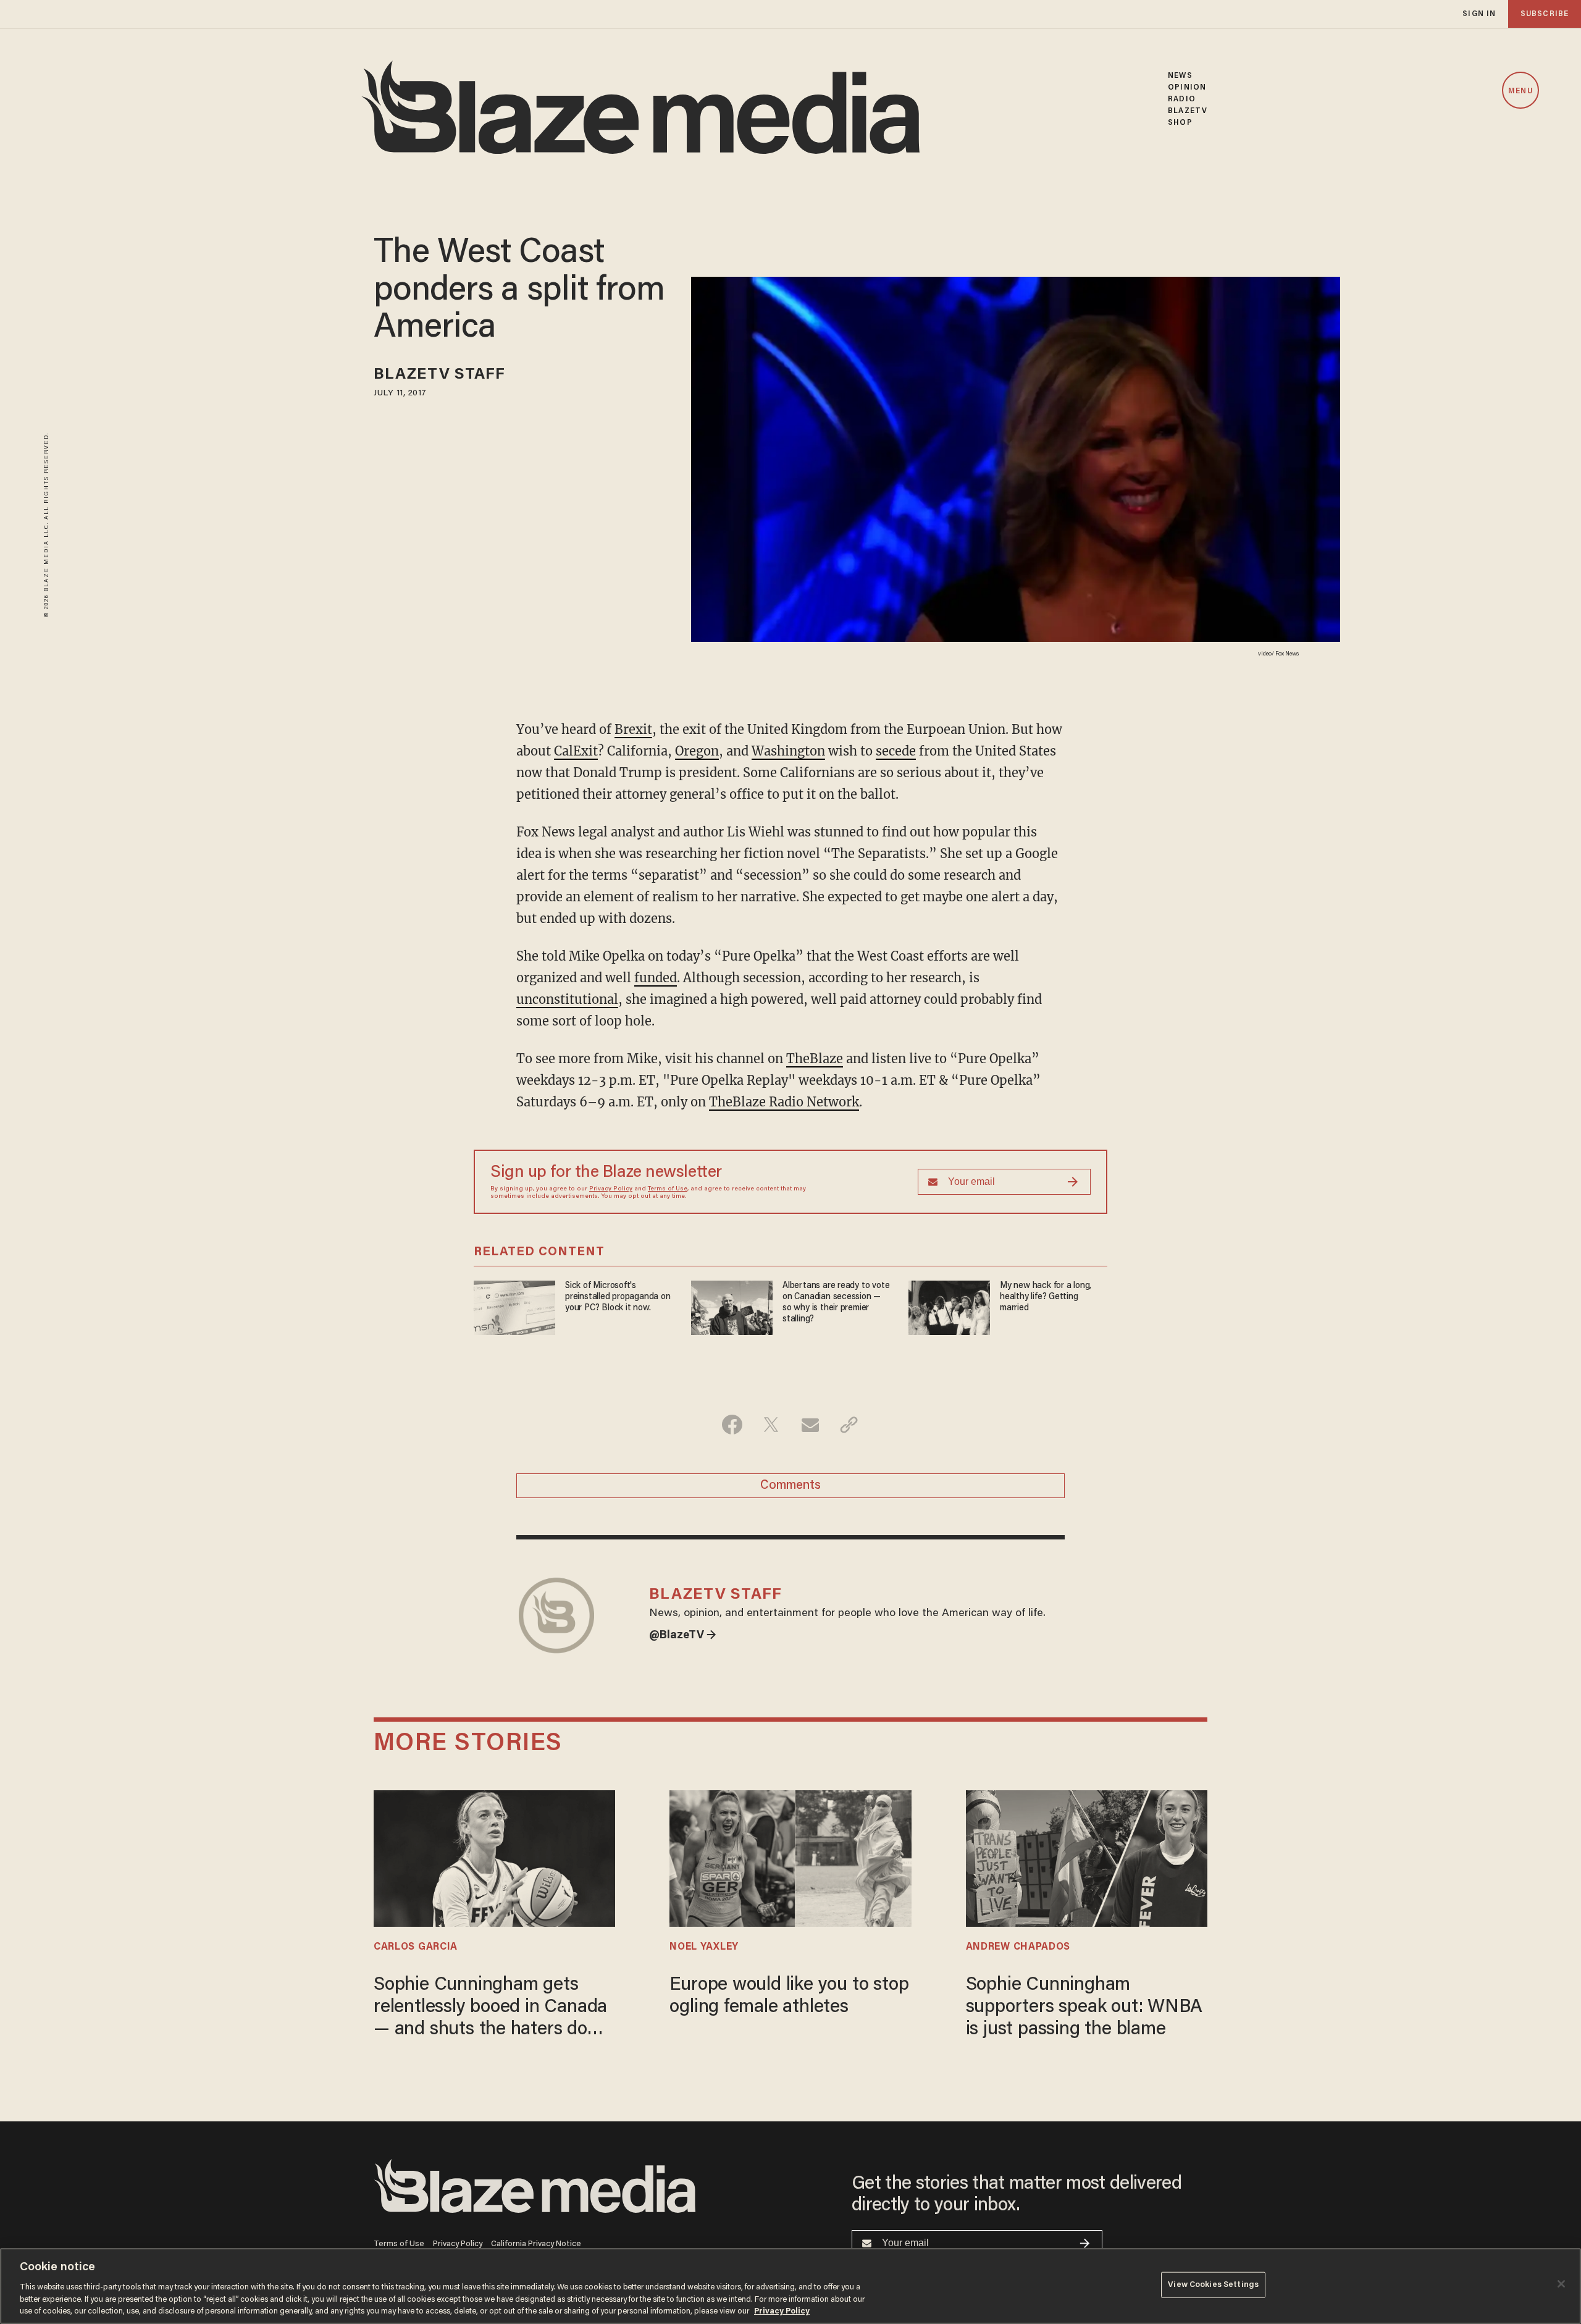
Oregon (697, 751)
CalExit (576, 751)
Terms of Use (668, 1189)
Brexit (633, 729)
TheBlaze (815, 1059)
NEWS (1180, 76)
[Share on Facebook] (732, 1425)
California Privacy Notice (536, 2244)
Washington (788, 751)
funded (656, 978)
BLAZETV (1188, 111)
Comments (790, 1486)
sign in (1479, 14)
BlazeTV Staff (439, 375)
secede (896, 751)
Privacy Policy (611, 1189)
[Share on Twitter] (771, 1425)
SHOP (1180, 123)
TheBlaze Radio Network (784, 1102)
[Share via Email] (810, 1425)
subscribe (1545, 14)
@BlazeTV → (683, 1636)
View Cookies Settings (1213, 2285)
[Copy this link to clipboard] (849, 1425)
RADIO (1182, 99)
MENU (1520, 91)
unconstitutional (567, 999)
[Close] (1561, 2284)
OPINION (1187, 87)
